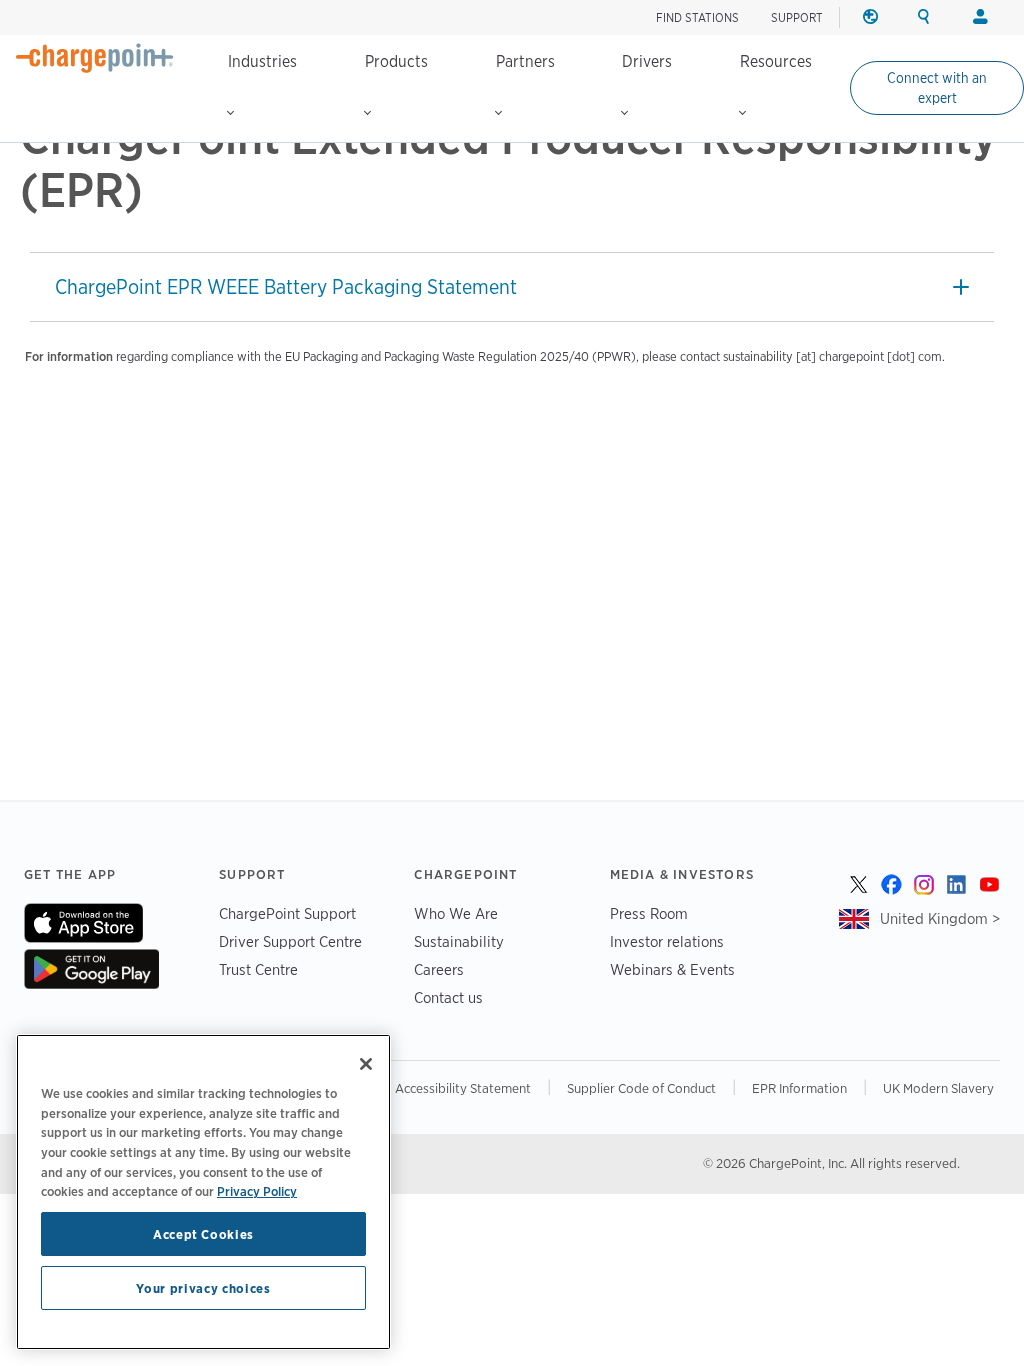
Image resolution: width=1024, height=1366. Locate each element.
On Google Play (91, 969)
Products (396, 61)
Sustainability (459, 941)
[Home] (95, 58)
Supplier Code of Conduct (641, 1088)
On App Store (83, 923)
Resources (776, 61)
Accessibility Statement (463, 1088)
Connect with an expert (937, 88)
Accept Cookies (203, 1234)
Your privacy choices (203, 1288)
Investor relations (667, 941)
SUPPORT (797, 17)
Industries (262, 61)
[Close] (366, 1064)
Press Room (649, 913)
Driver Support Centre (290, 941)
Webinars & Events (672, 969)
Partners (525, 61)
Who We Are (456, 913)
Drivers (647, 61)
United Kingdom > (940, 918)
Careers (439, 969)
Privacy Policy (257, 1191)
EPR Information (799, 1088)
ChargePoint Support (287, 913)
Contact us (448, 997)
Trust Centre (258, 969)
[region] (203, 1192)
